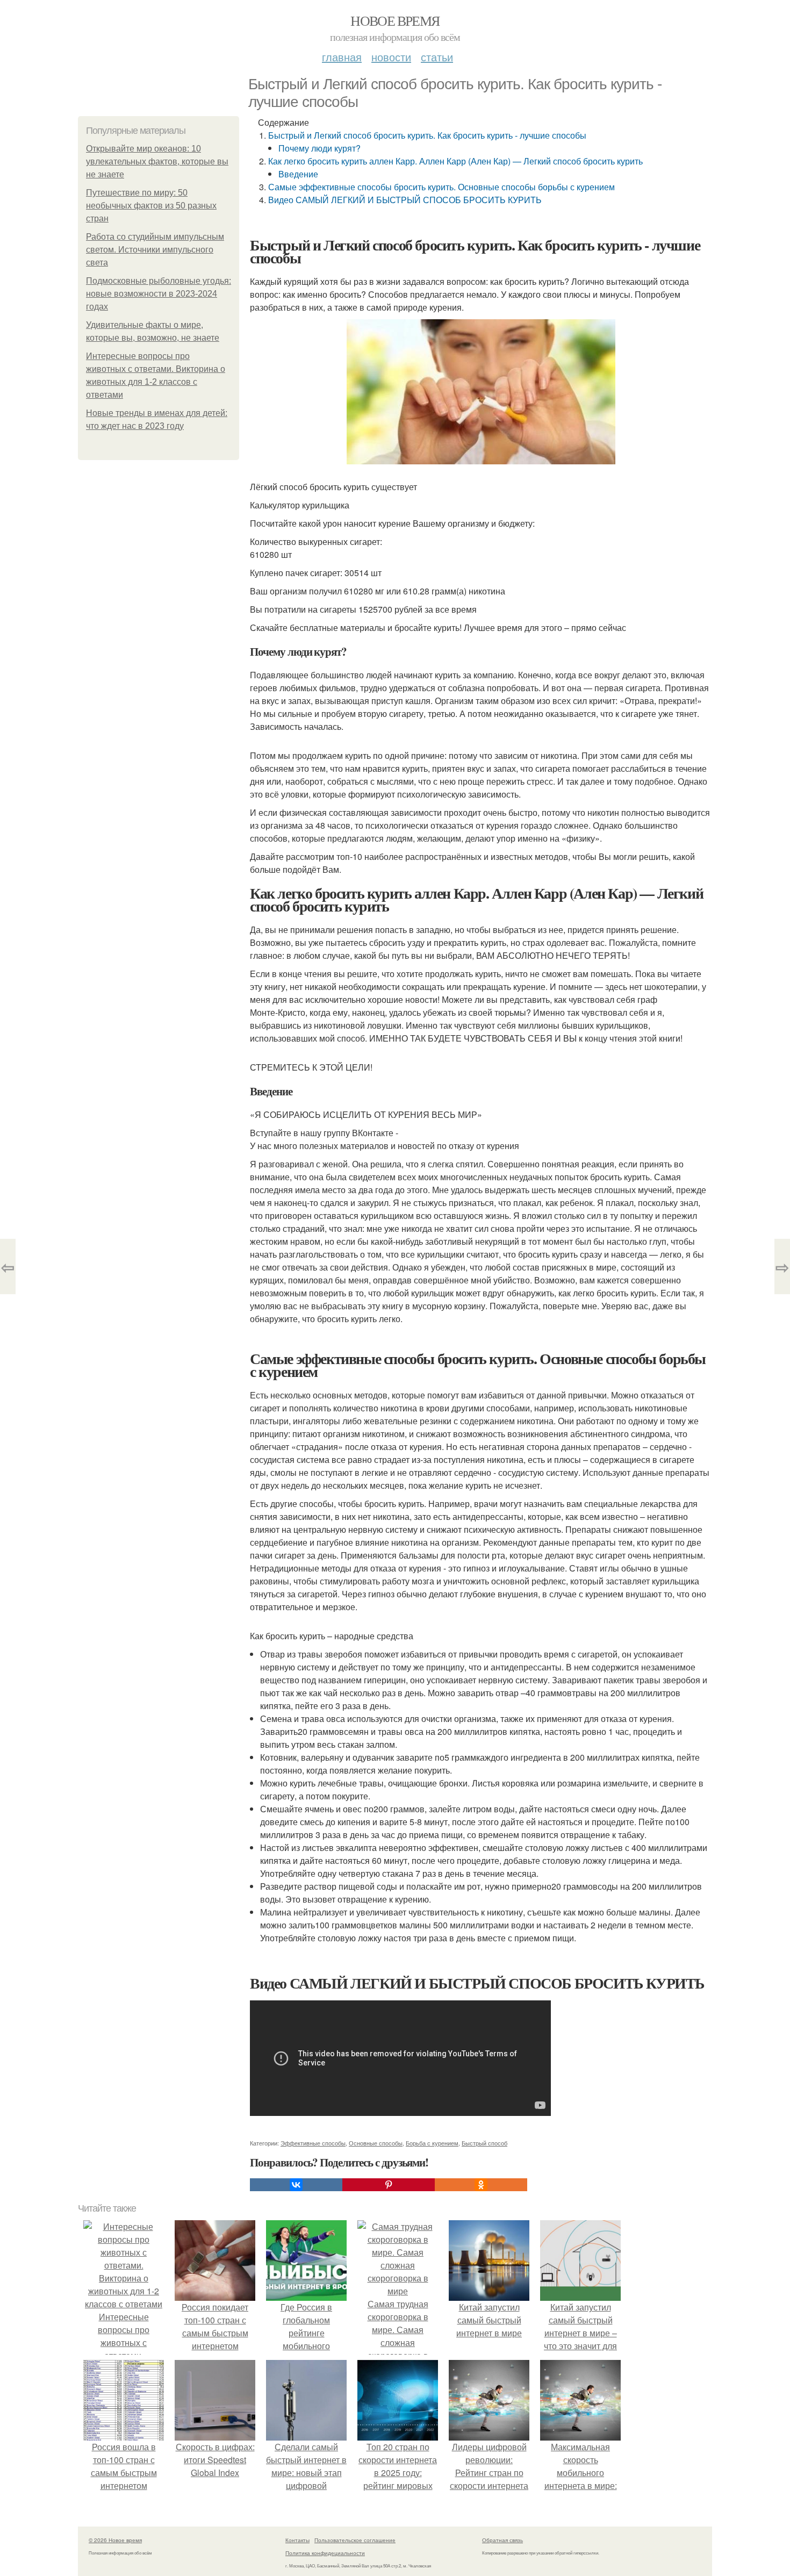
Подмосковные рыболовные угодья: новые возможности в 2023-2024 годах (159, 294)
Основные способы (376, 2143)
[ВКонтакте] (296, 2185)
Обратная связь (502, 2540)
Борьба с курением (432, 2143)
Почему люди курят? (319, 148)
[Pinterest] (389, 2185)
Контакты (297, 2540)
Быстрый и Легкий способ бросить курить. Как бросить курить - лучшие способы (427, 135)
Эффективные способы (313, 2143)
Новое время (395, 20)
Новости (391, 57)
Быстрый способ (484, 2143)
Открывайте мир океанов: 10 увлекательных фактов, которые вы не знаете (157, 162)
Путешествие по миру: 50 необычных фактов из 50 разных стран (151, 206)
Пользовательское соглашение (355, 2540)
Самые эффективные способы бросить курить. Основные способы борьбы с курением (441, 187)
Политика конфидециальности (325, 2553)
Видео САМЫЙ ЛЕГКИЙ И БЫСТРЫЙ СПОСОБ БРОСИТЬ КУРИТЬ (405, 200)
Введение (298, 174)
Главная (342, 57)
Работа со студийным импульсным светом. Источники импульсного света (155, 250)
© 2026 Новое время (115, 2540)
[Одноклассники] (481, 2185)
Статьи (437, 57)
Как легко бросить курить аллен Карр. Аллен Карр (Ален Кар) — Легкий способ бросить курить (455, 161)
